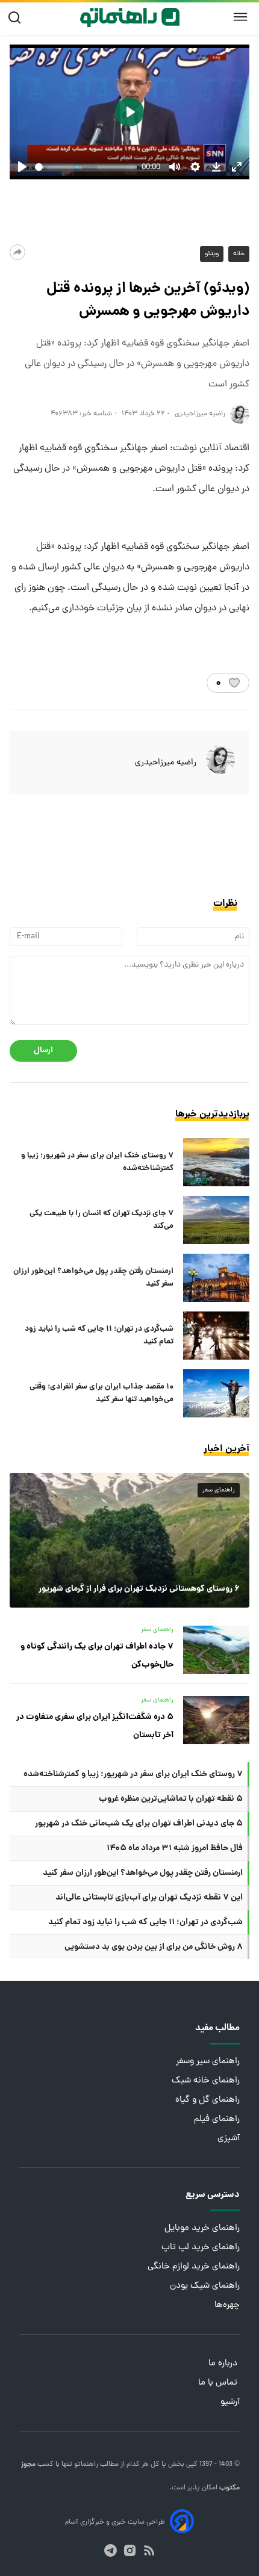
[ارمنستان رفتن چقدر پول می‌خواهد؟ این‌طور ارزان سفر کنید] (216, 1278)
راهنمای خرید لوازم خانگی (194, 2267)
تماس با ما (219, 2383)
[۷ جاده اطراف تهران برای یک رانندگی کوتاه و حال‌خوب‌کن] (216, 1650)
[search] (17, 18)
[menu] (240, 17)
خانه (239, 254)
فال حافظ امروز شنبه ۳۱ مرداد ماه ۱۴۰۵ (175, 1848)
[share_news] (17, 252)
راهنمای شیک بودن (205, 2286)
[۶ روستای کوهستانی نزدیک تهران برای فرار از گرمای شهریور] (129, 1540)
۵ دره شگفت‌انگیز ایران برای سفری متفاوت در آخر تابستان (95, 1726)
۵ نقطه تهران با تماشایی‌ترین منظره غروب (171, 1799)
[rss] (149, 2550)
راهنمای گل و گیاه (208, 2100)
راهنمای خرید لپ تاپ (201, 2248)
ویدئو (212, 254)
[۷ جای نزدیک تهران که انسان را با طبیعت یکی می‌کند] (216, 1220)
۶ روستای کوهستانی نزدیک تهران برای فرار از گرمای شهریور (139, 1589)
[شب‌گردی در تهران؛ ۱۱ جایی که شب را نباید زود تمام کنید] (216, 1336)
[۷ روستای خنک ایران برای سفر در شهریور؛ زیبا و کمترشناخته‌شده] (216, 1162)
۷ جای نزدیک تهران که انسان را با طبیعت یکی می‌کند (101, 1220)
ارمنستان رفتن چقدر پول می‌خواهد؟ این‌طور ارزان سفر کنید (93, 1278)
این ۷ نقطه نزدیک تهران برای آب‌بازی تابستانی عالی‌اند (149, 1898)
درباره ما (224, 2364)
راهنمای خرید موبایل (202, 2228)
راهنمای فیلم (217, 2119)
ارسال (43, 1051)
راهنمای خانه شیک (206, 2081)
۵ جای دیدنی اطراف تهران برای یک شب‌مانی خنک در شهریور (139, 1824)
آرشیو (230, 2402)
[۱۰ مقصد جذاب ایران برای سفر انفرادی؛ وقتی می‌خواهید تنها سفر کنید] (216, 1393)
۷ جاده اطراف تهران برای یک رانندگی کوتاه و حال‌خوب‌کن (97, 1656)
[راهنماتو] (130, 17)
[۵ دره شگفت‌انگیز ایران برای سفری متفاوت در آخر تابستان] (216, 1720)
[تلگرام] (111, 2550)
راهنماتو (85, 2465)
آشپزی (229, 2139)
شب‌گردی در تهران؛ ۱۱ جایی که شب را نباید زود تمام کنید (99, 1336)
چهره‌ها (227, 2305)
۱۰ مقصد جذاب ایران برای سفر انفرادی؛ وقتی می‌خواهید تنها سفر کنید (101, 1393)
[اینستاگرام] (130, 2550)
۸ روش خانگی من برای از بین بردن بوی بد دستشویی (154, 1947)
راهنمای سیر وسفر (208, 2062)
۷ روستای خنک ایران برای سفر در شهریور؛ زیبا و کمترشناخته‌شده (97, 1162)
